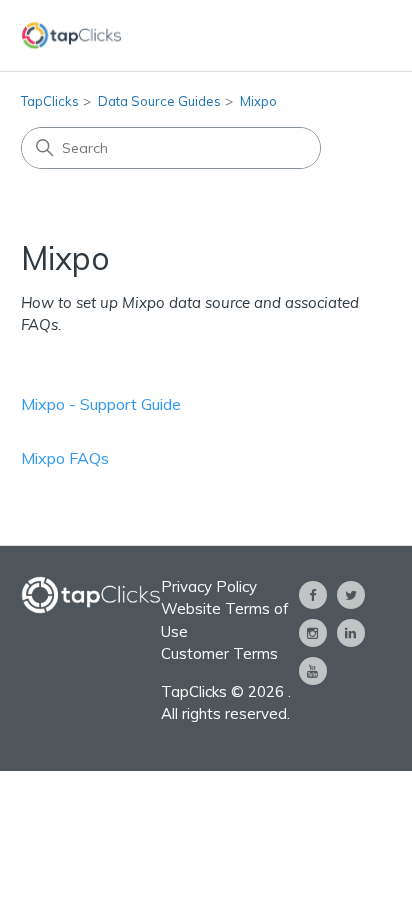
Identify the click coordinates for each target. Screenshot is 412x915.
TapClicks (50, 101)
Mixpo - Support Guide (101, 404)
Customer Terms (219, 653)
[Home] (72, 35)
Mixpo (258, 101)
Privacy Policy (209, 586)
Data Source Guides (159, 101)
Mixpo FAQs (65, 458)
